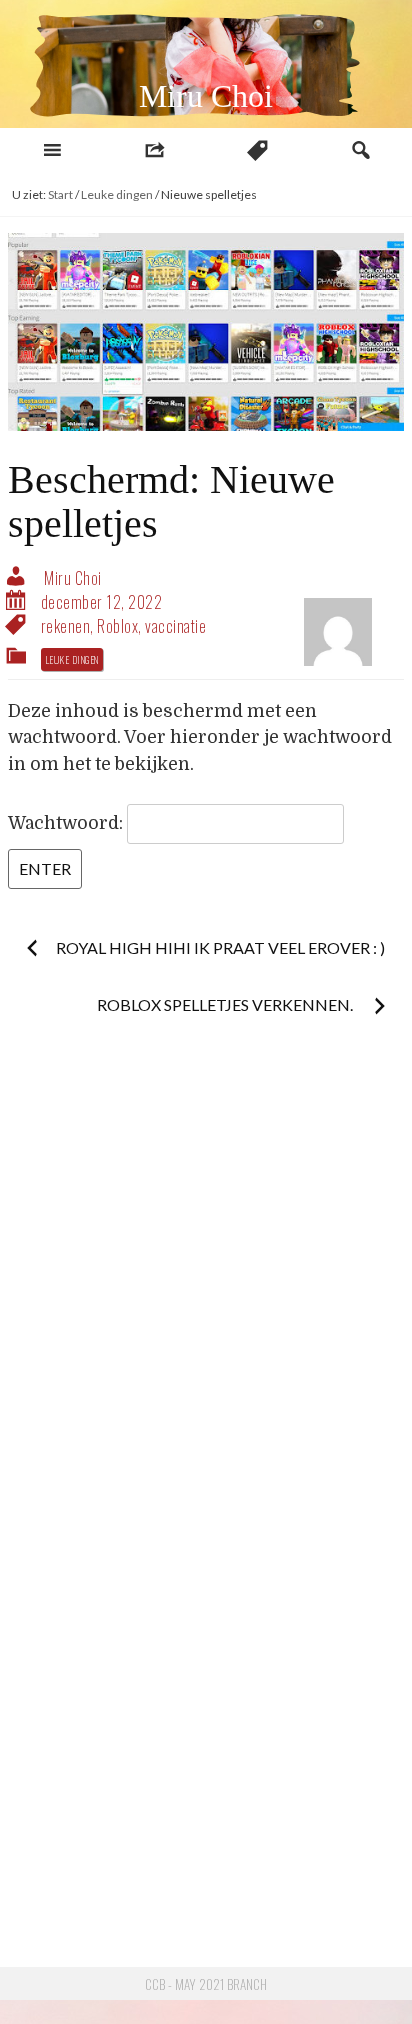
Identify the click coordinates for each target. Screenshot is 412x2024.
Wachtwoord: (67, 823)
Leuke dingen (117, 194)
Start (60, 194)
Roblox (117, 626)
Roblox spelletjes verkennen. (226, 1004)
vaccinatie (175, 626)
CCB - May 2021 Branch (206, 1984)
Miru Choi (206, 96)
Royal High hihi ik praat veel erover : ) (220, 947)
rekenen (66, 626)
